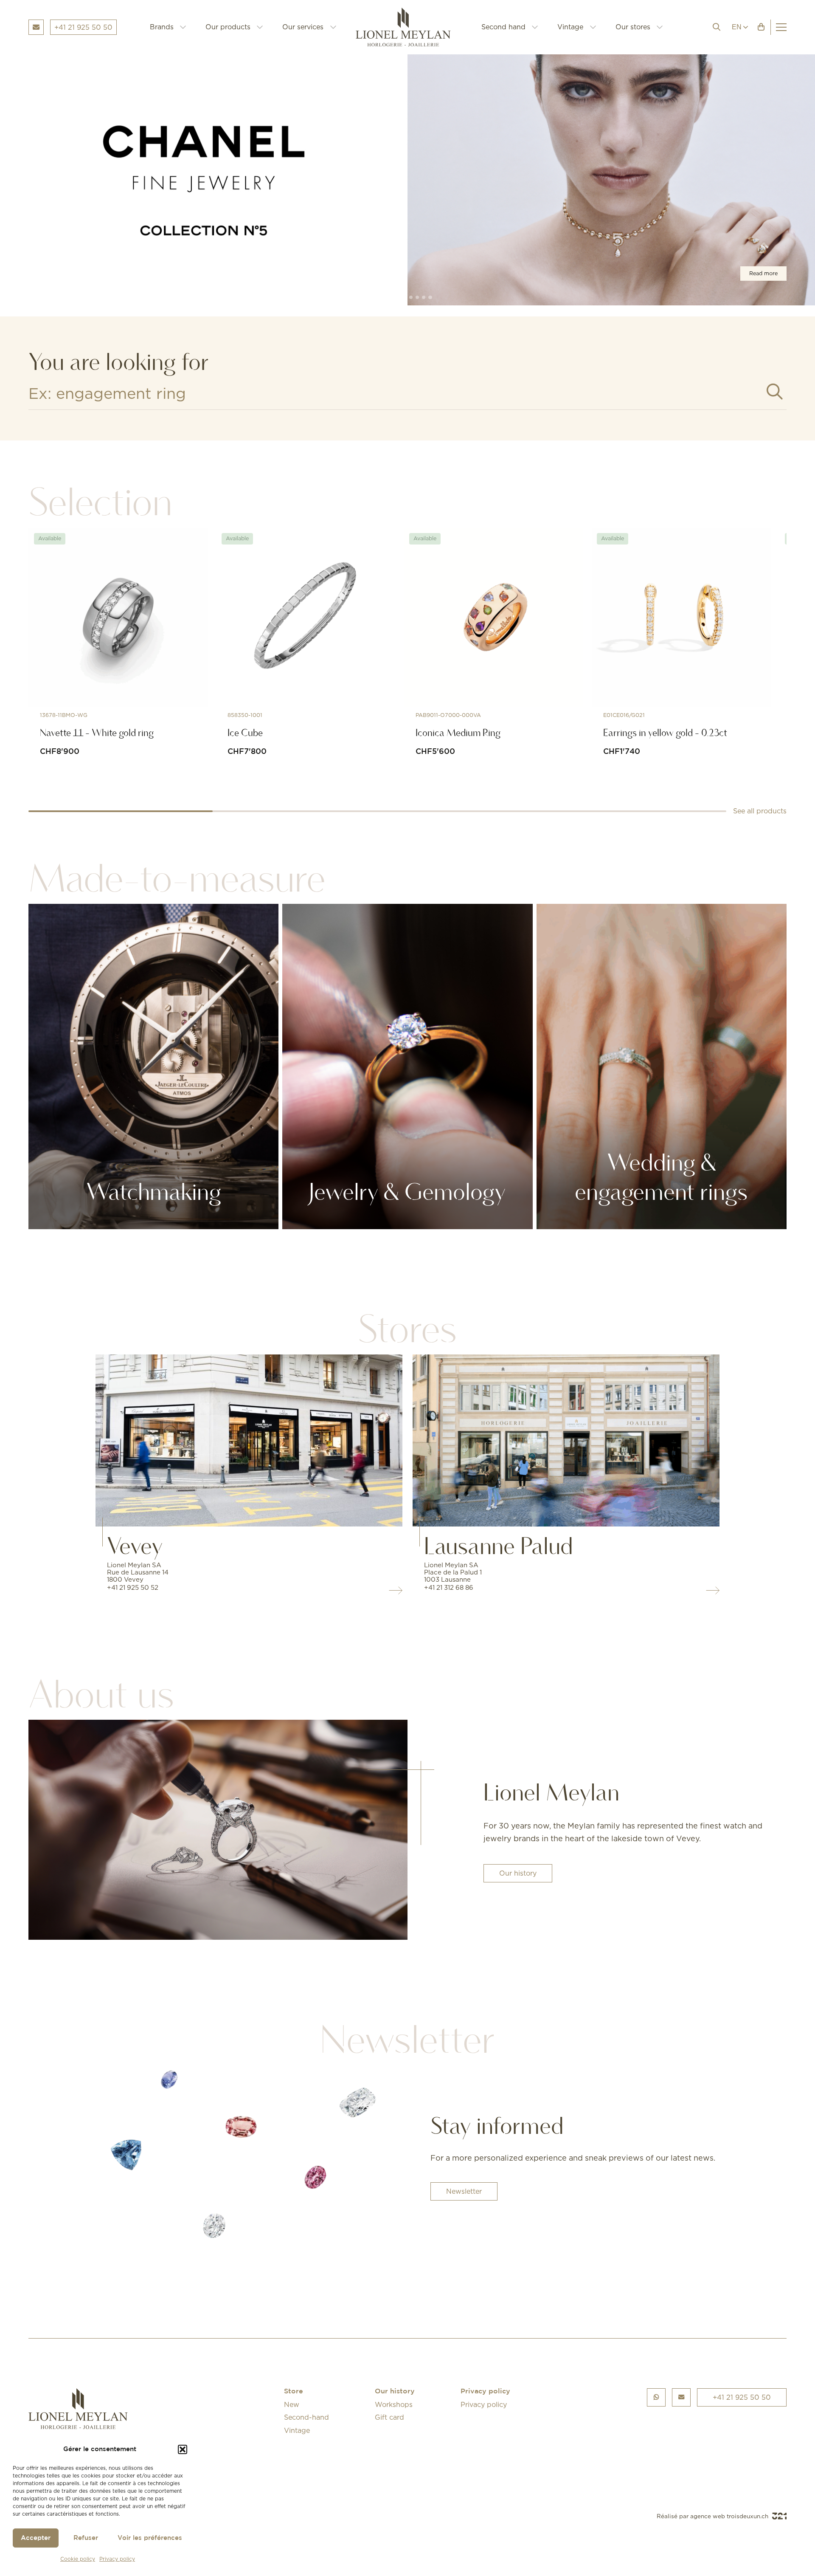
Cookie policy (78, 2559)
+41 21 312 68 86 (449, 1587)
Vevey (135, 1546)
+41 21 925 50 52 (133, 1587)
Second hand (503, 27)
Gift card (389, 2417)
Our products (228, 27)
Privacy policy (117, 2559)
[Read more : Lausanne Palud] (566, 1440)
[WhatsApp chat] (656, 2397)
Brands (162, 27)
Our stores (633, 27)
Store (294, 2391)
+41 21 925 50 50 (742, 2397)
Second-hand (306, 2417)
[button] (183, 2449)
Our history (518, 1873)
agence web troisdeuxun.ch (730, 2516)
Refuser (86, 2538)
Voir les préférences (150, 2538)
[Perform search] (775, 392)
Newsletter (464, 2191)
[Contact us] (682, 2397)
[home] (409, 27)
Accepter (36, 2538)
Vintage (570, 27)
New (292, 2404)
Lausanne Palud (499, 1546)
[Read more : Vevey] (249, 1440)
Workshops (394, 2404)
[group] (407, 180)
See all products (760, 811)
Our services (303, 27)
